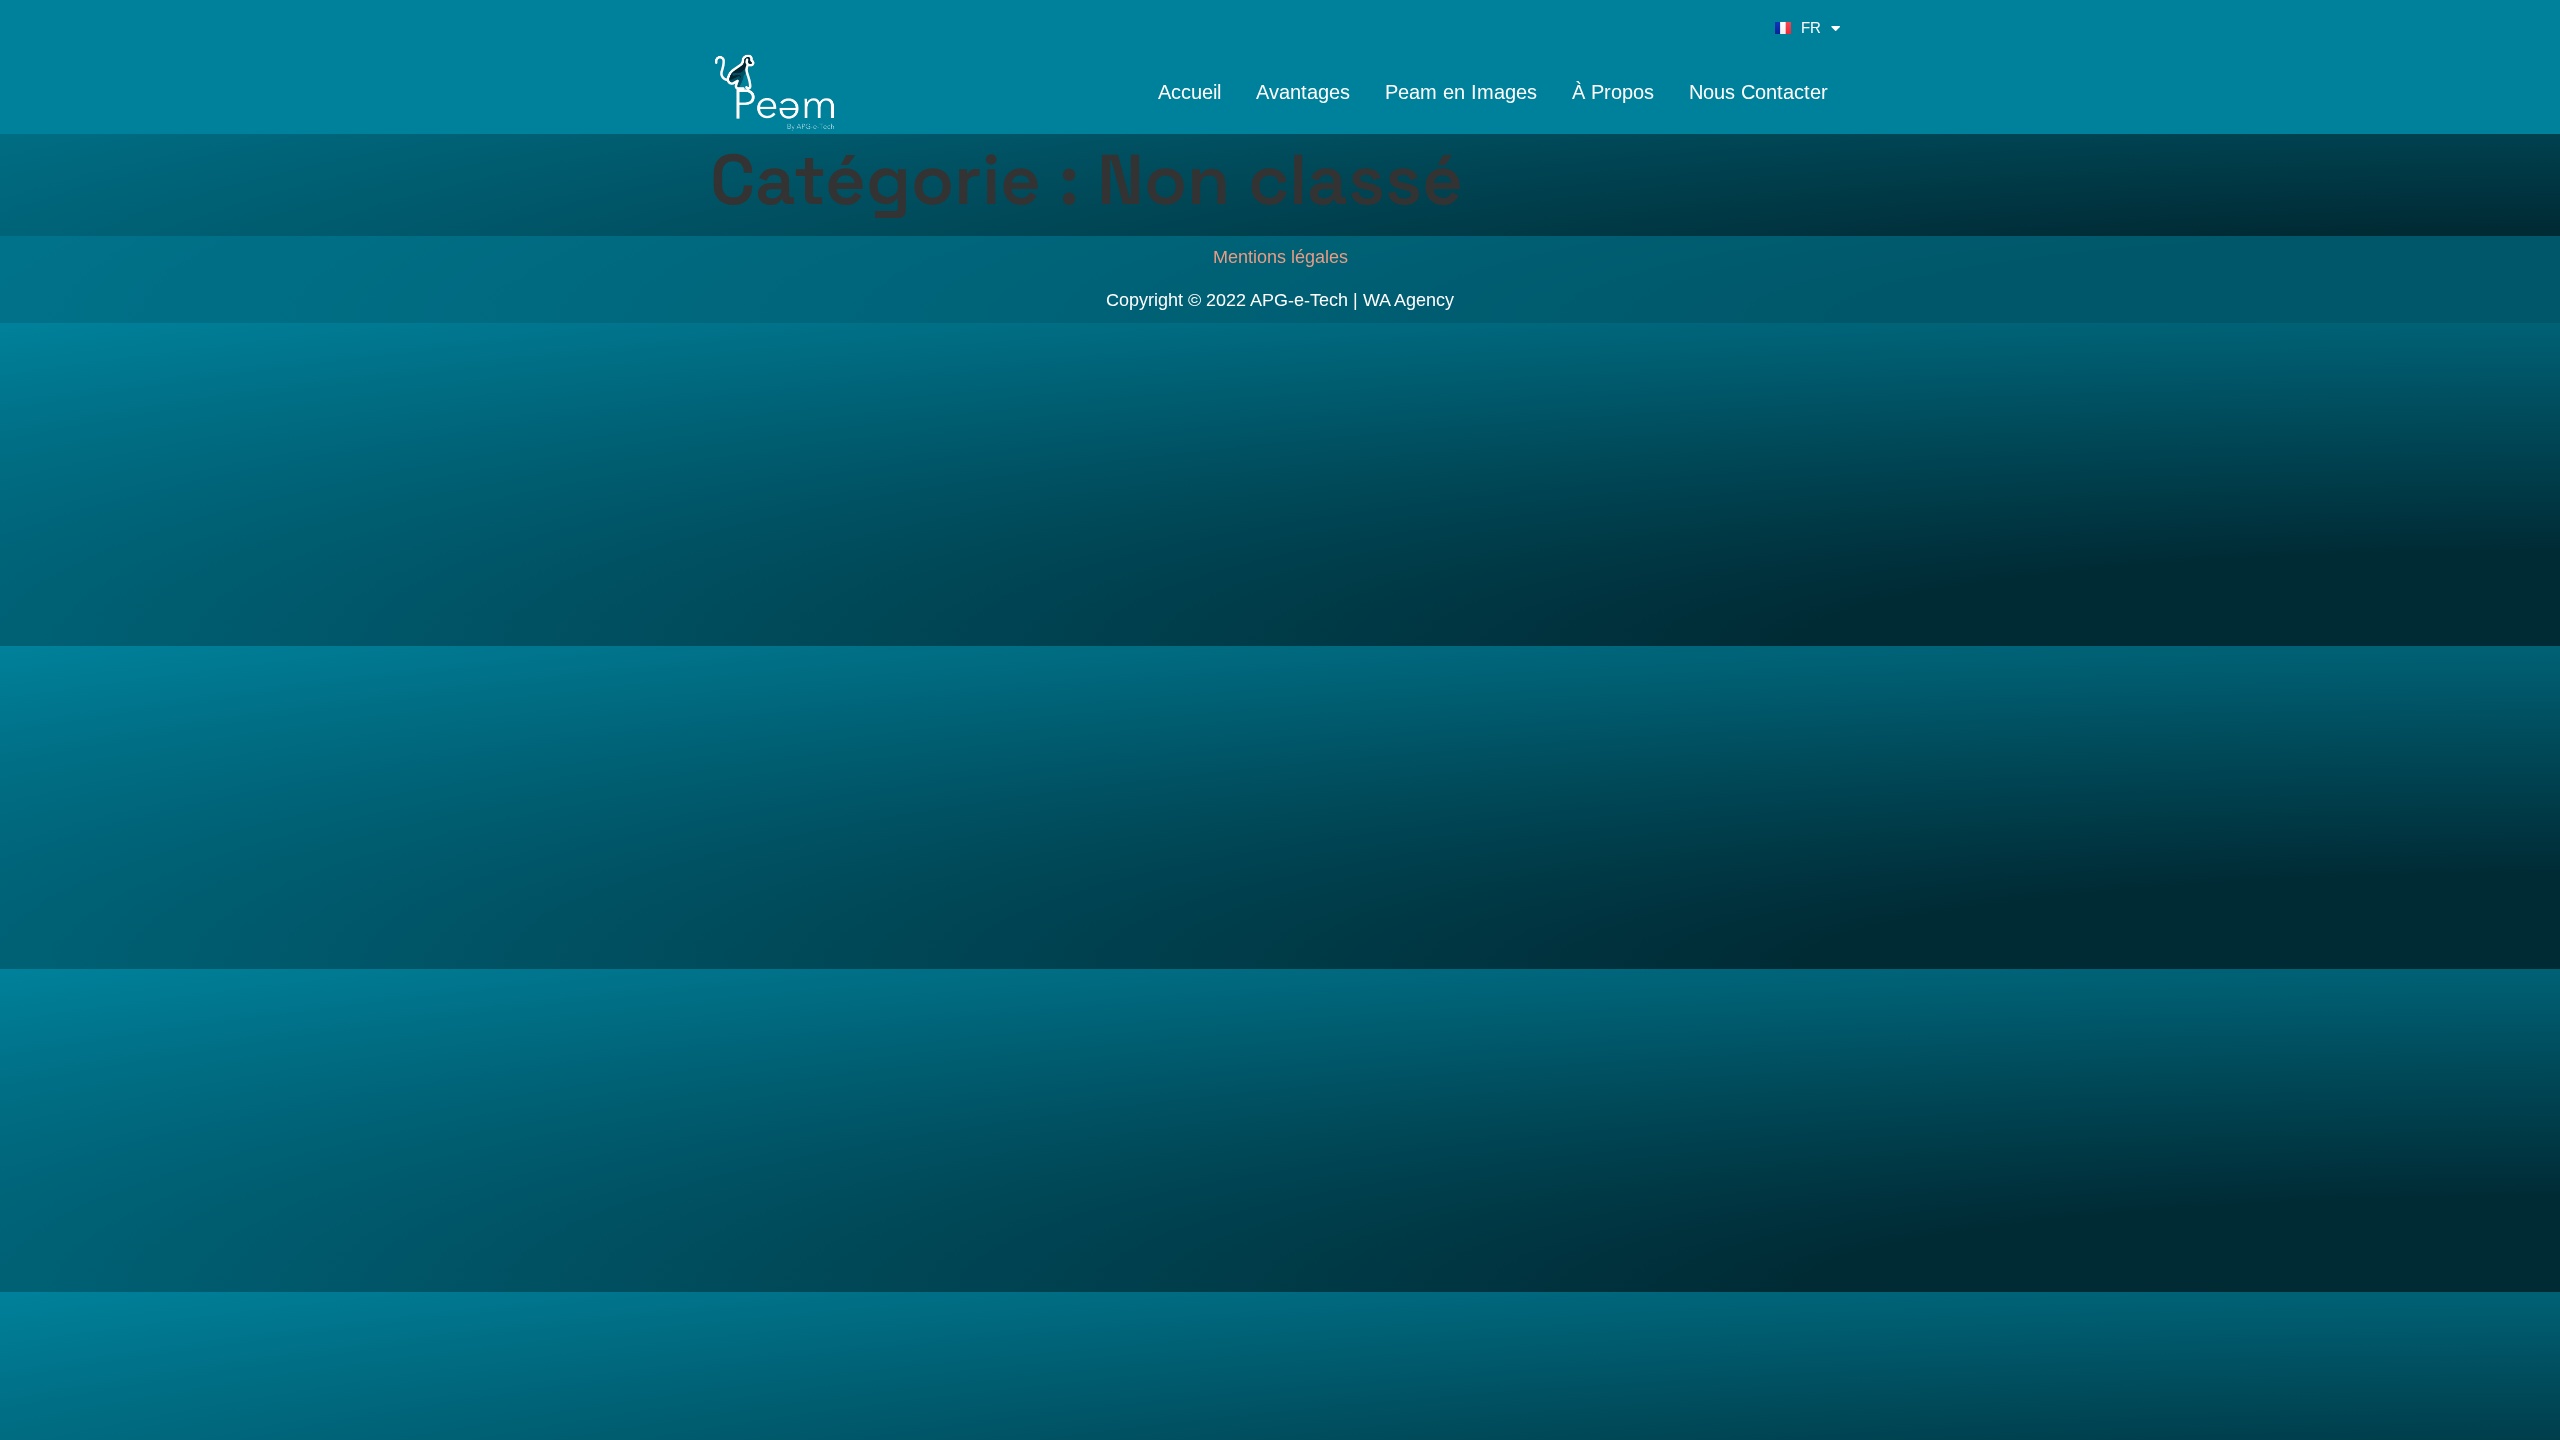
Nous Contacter (1758, 92)
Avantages (1303, 92)
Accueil (1189, 92)
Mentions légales (1280, 257)
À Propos (1613, 92)
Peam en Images (1461, 92)
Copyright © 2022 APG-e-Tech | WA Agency (1280, 300)
